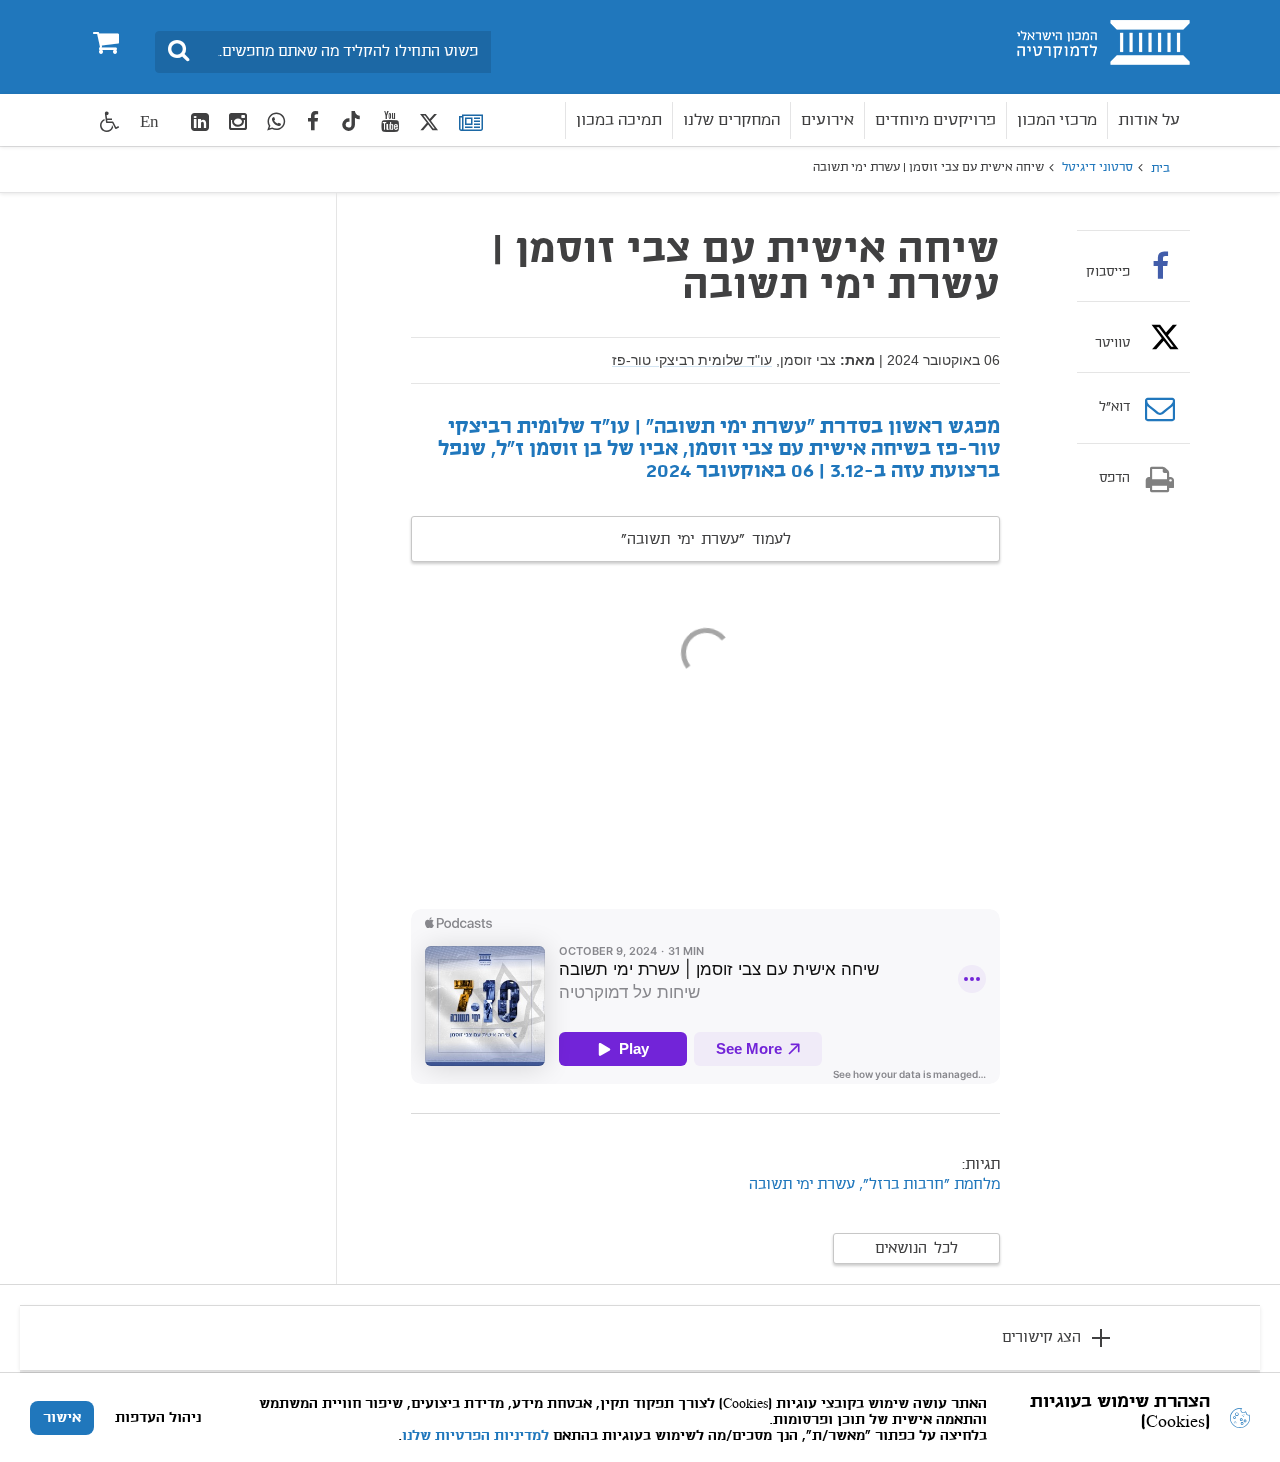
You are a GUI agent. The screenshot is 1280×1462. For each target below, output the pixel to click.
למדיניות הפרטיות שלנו (475, 1436)
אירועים (827, 120)
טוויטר (1112, 343)
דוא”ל (1114, 408)
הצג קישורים (1041, 1338)
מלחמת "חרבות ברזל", (929, 1185)
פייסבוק (1108, 272)
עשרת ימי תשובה (802, 1185)
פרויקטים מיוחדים (935, 120)
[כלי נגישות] (110, 121)
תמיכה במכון (619, 120)
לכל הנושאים (916, 1249)
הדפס (1114, 479)
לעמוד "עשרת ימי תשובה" (706, 540)
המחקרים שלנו (731, 120)
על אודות (1149, 120)
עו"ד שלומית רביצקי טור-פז (692, 360)
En (149, 121)
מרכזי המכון (1057, 120)
